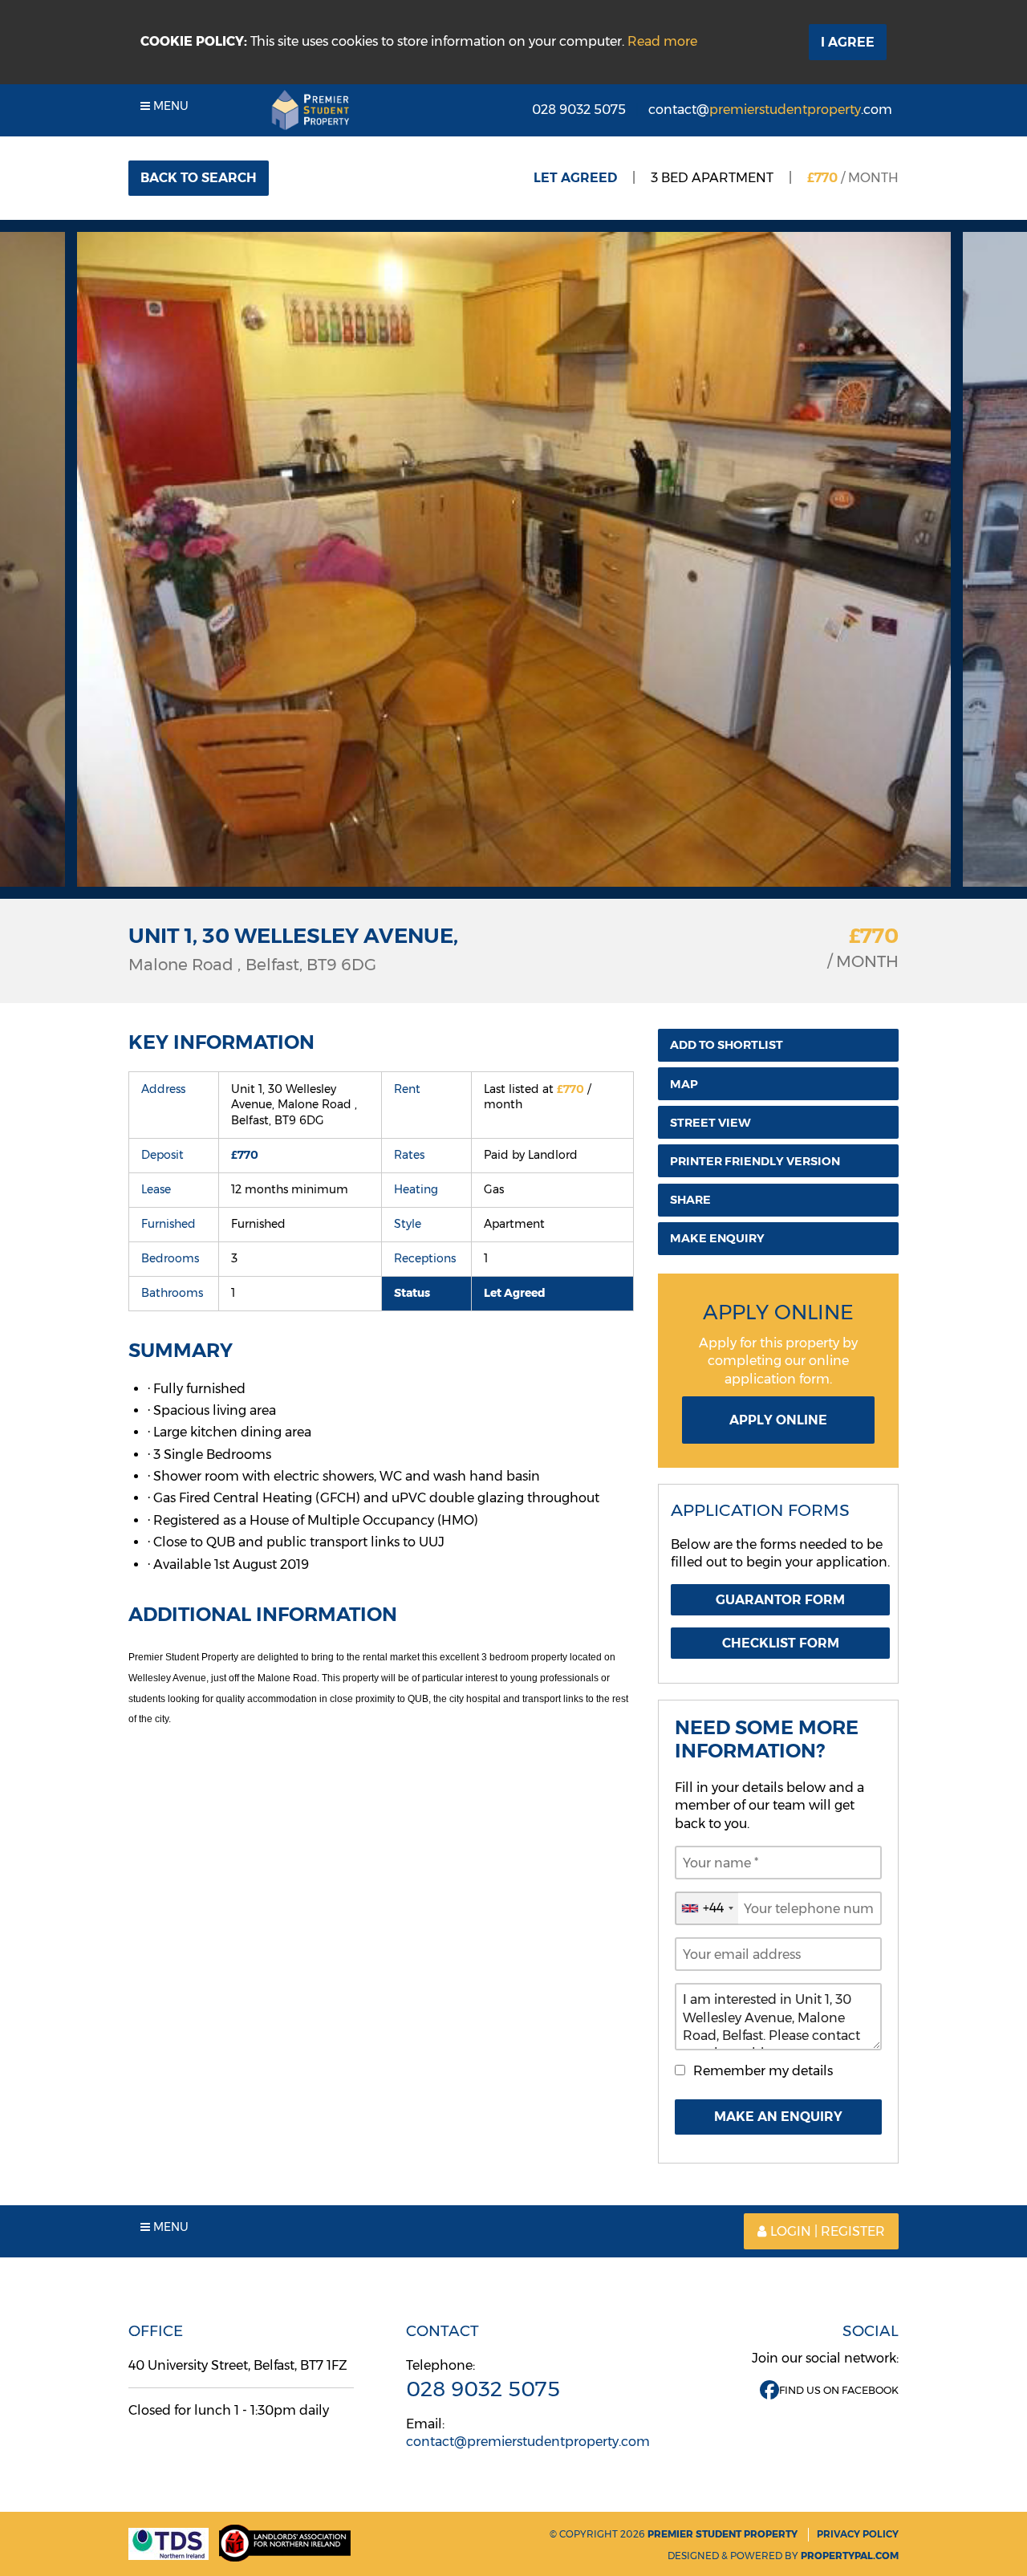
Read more (662, 41)
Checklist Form (781, 1643)
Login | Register (828, 2231)
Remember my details (763, 2071)
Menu (169, 106)
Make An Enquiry (778, 2117)
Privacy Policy (858, 2534)
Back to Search (199, 178)
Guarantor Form (780, 1600)
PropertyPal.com (850, 2556)
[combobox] (707, 1908)
